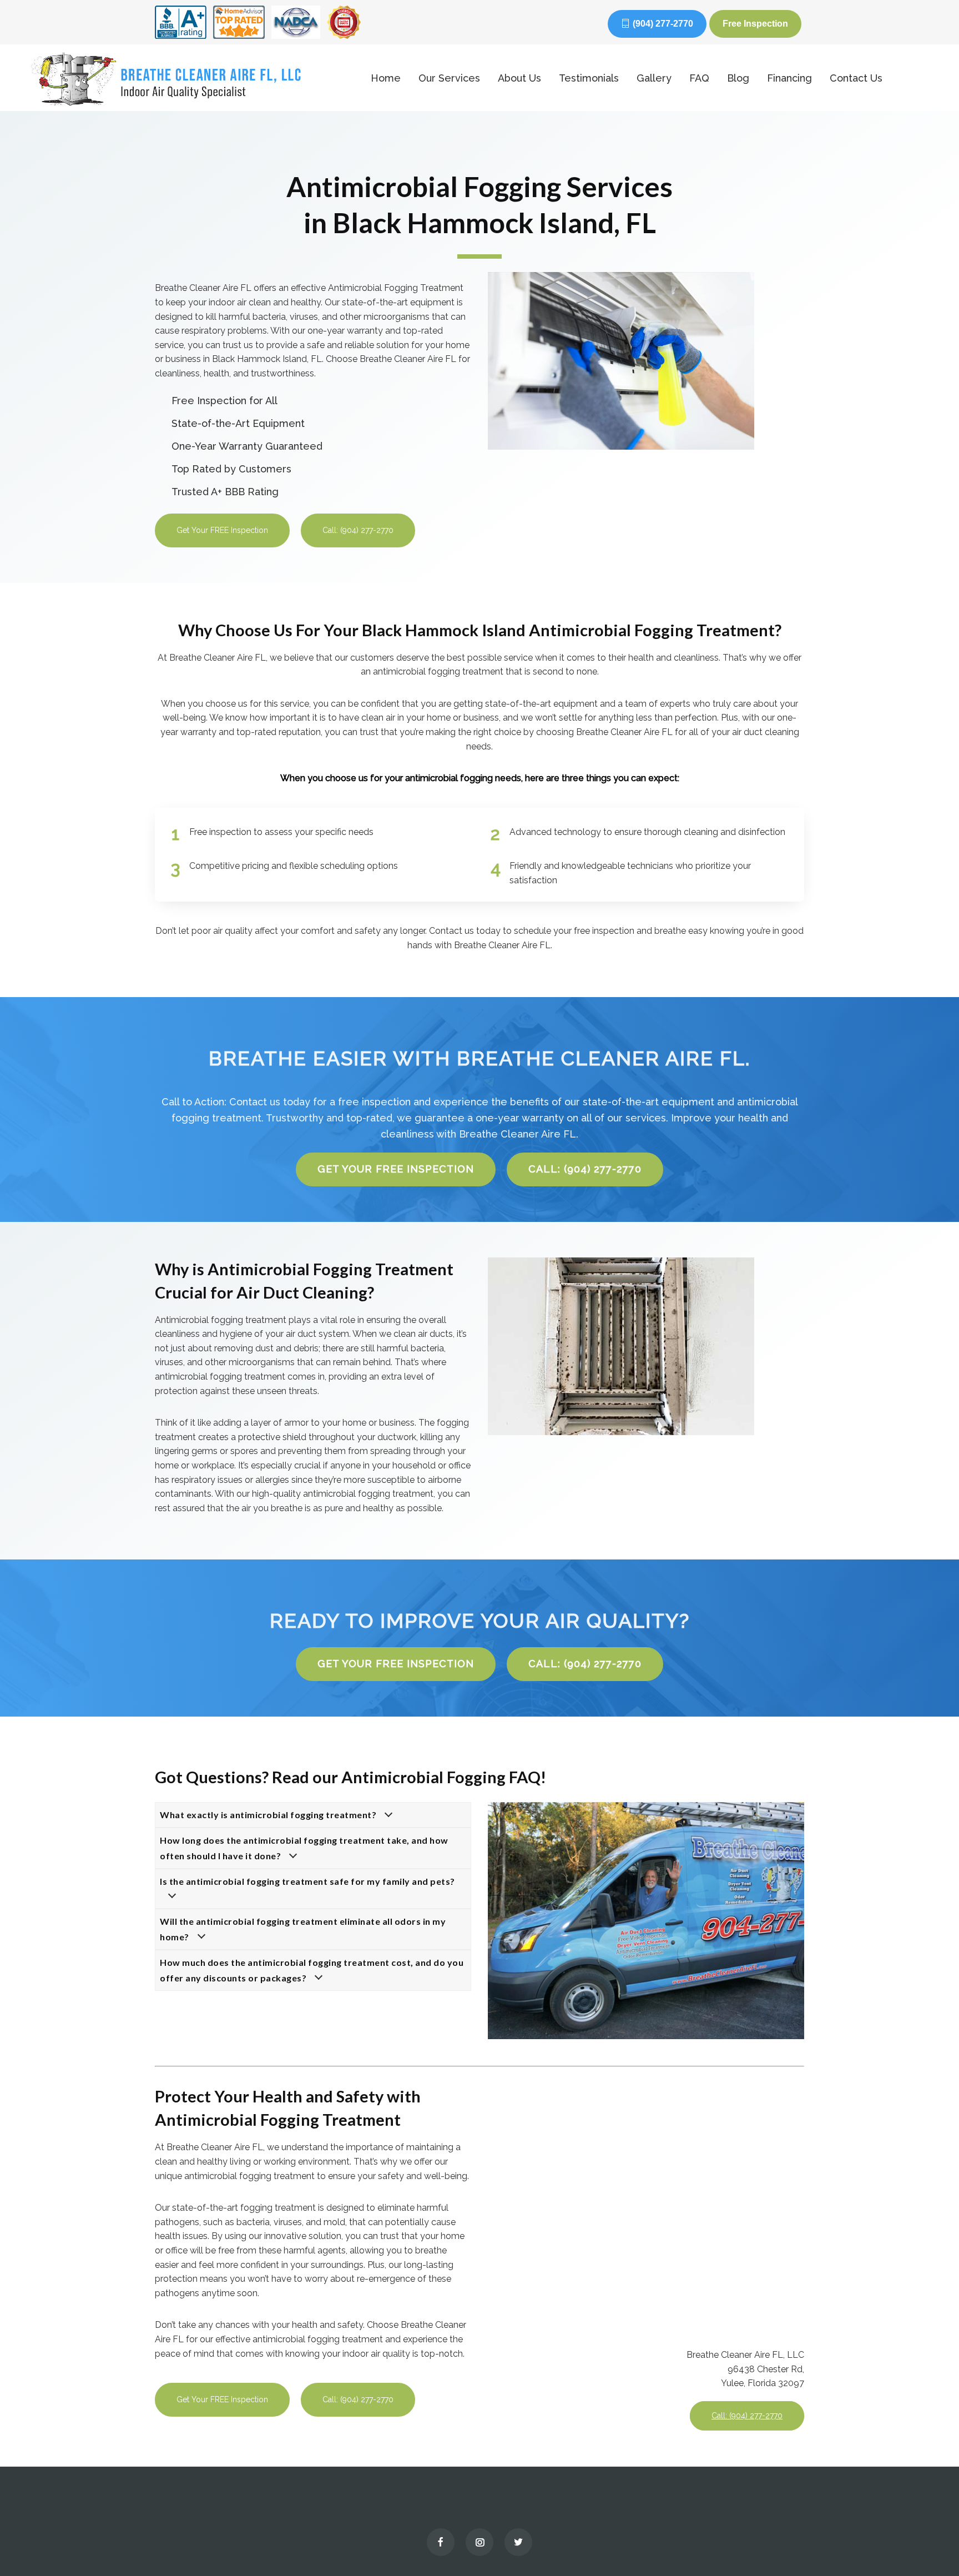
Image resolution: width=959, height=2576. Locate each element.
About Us (519, 78)
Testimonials (589, 78)
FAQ (699, 78)
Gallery (654, 78)
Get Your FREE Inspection (222, 530)
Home (386, 78)
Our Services (449, 78)
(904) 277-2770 (663, 24)
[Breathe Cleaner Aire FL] (185, 78)
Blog (738, 78)
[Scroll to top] (928, 2543)
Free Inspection (755, 24)
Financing (789, 78)
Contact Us (856, 78)
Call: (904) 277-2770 (358, 530)
